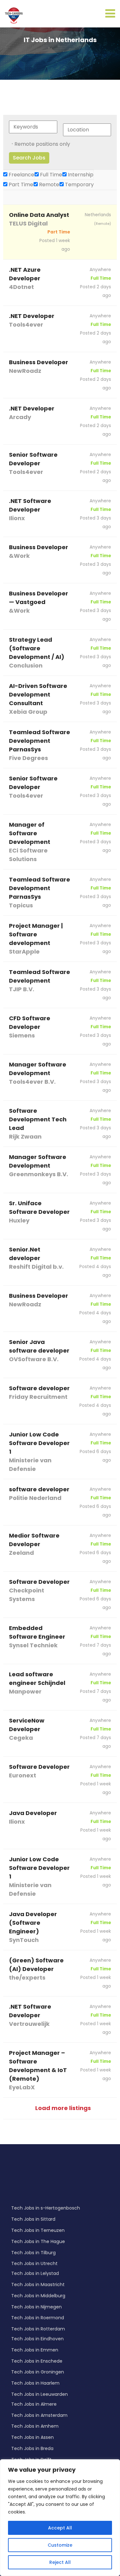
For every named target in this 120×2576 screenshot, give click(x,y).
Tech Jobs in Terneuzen (38, 2230)
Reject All (60, 2562)
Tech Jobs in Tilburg (33, 2253)
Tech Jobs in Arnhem (35, 2426)
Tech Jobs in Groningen (38, 2372)
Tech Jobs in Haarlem (35, 2383)
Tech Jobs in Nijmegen (36, 2307)
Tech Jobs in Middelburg (38, 2296)
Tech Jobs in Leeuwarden (40, 2394)
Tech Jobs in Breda (32, 2448)
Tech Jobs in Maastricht (38, 2284)
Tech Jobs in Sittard (33, 2219)
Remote (48, 185)
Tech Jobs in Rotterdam (38, 2329)
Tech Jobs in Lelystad (35, 2273)
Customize (60, 2545)
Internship (80, 175)
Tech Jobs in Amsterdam (39, 2415)
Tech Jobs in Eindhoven (37, 2339)
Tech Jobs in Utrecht (34, 2263)
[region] (60, 2518)
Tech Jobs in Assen (32, 2437)
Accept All (60, 2528)
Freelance (21, 175)
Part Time (20, 185)
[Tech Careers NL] (14, 15)
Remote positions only (42, 144)
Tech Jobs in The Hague (38, 2241)
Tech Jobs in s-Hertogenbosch (46, 2208)
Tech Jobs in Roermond (38, 2318)
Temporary (79, 185)
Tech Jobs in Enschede (37, 2361)
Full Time (50, 175)
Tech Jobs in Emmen (35, 2350)
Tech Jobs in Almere (34, 2404)
